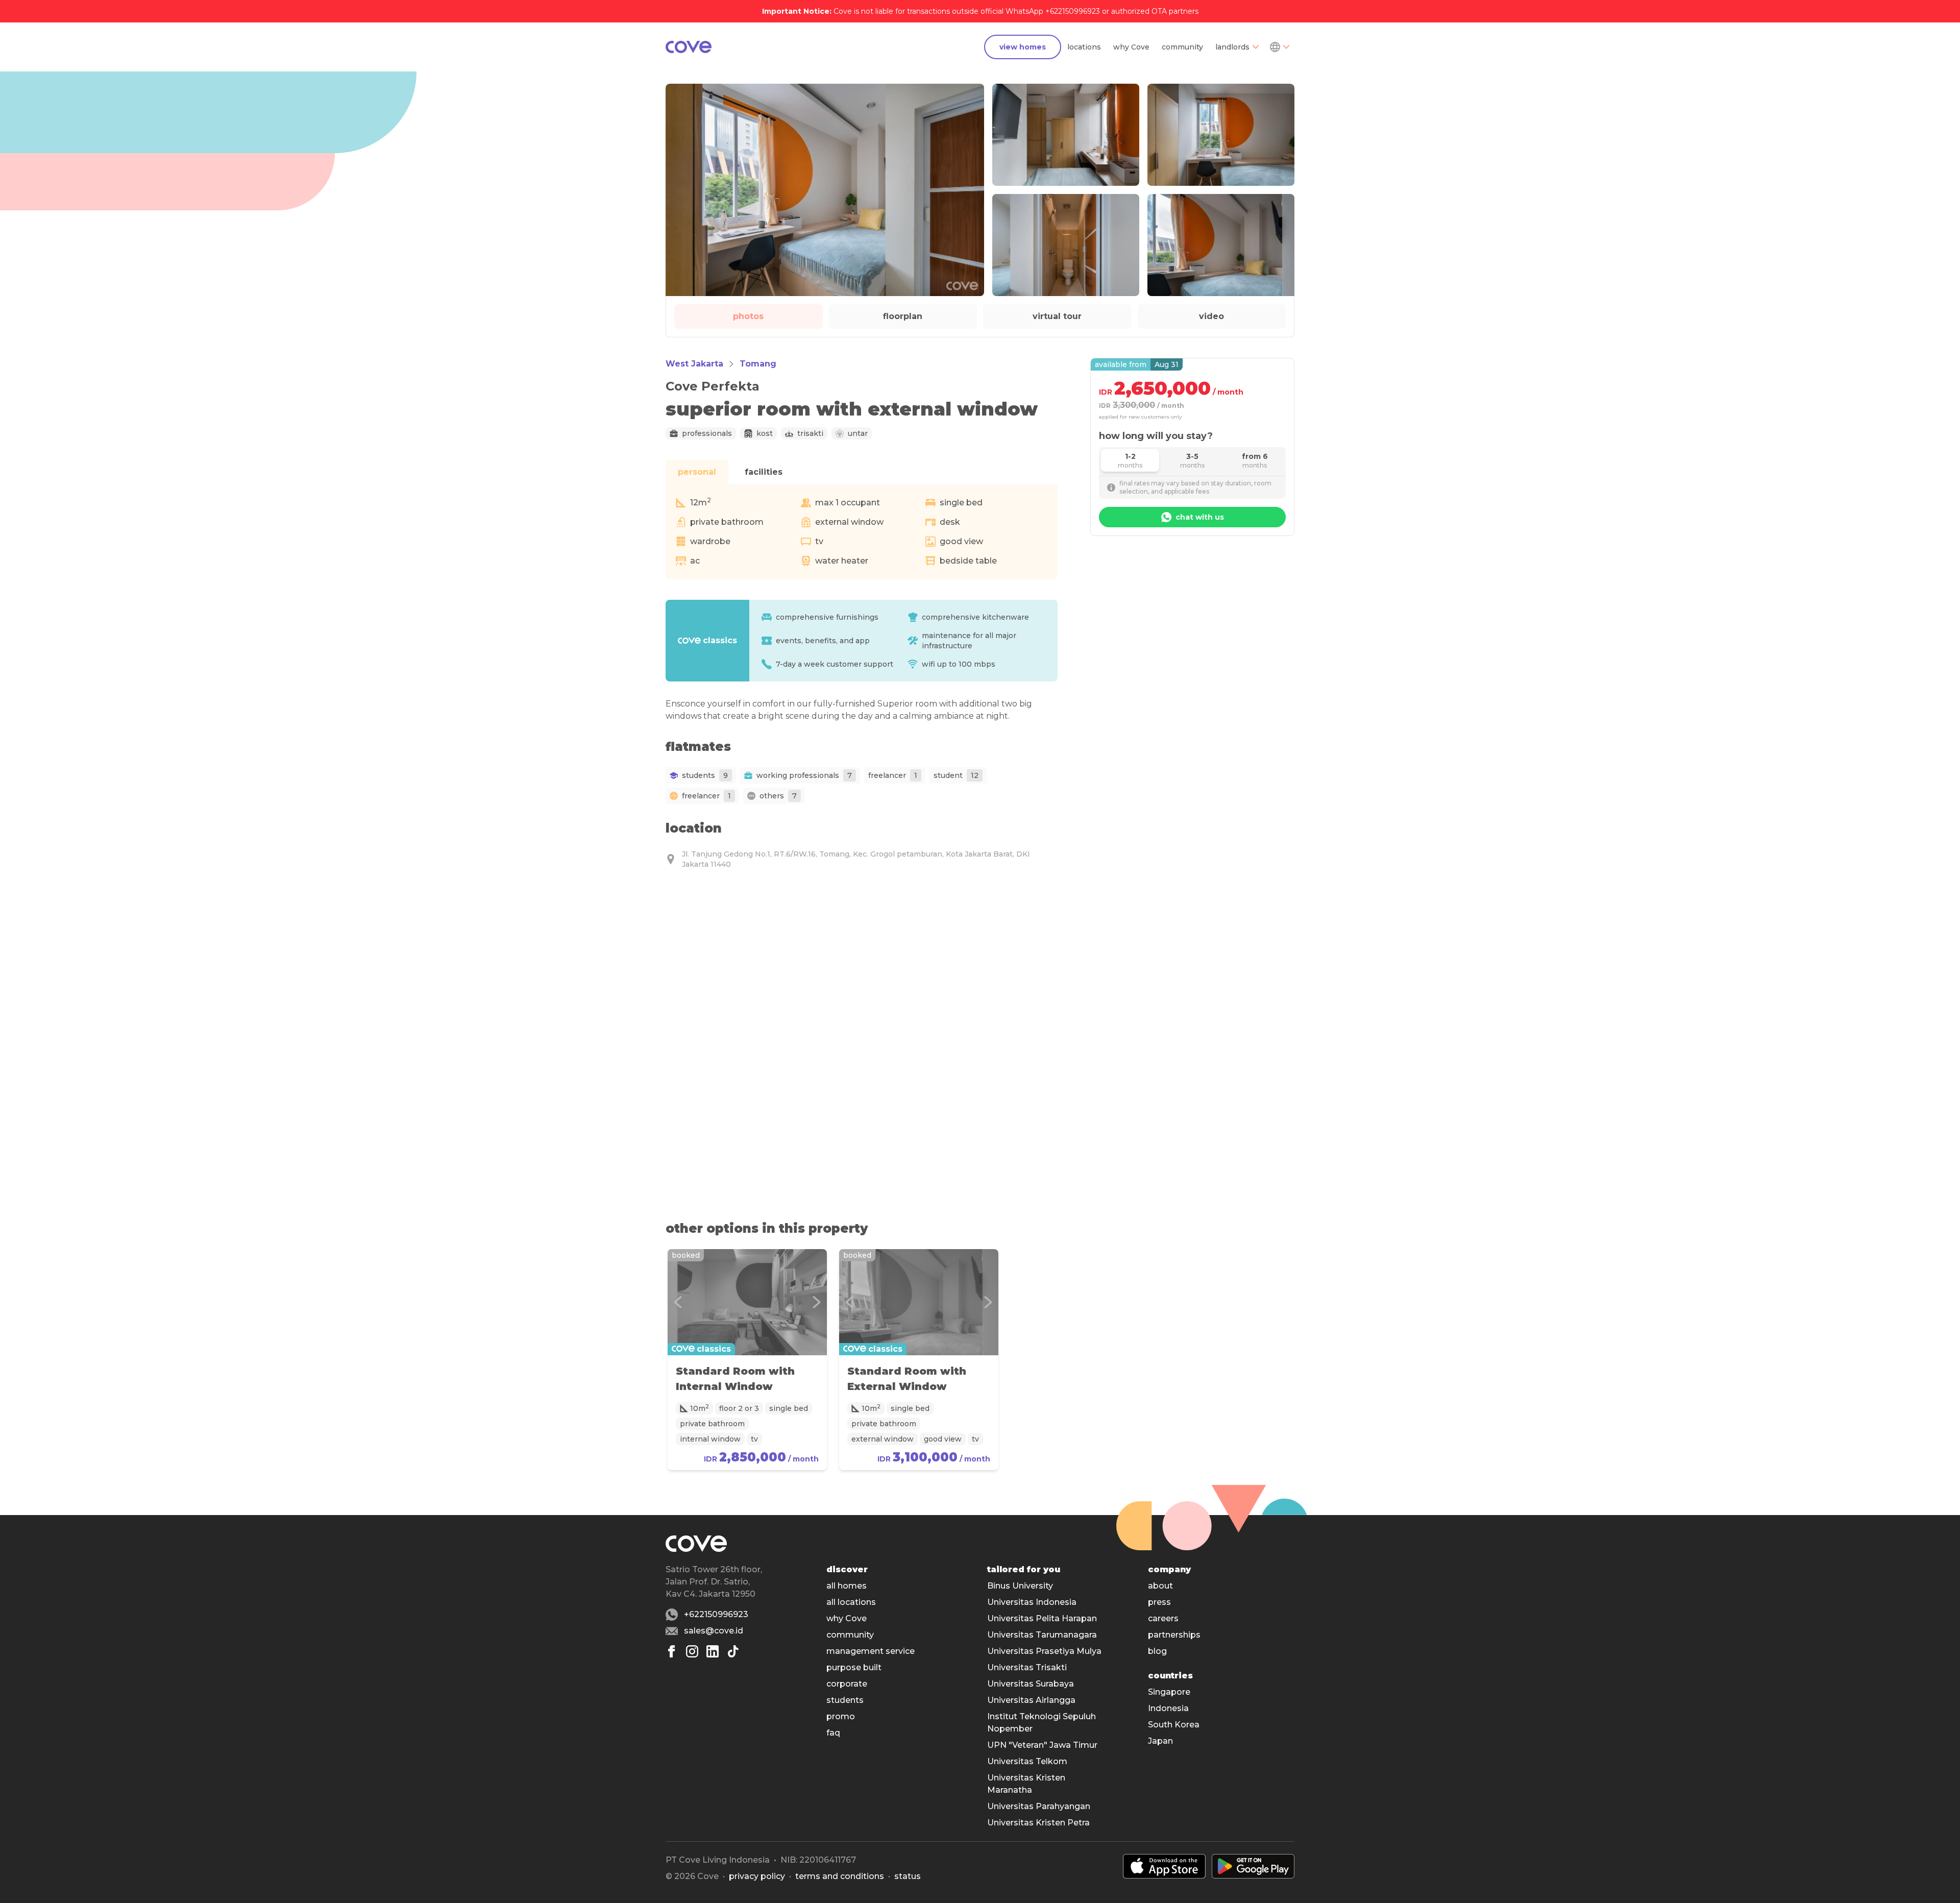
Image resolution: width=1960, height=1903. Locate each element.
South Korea (1174, 1725)
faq (833, 1733)
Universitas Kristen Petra (1038, 1823)
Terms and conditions (840, 1876)
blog (1157, 1651)
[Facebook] (672, 1651)
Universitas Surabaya (1031, 1684)
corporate (847, 1684)
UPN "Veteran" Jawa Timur (1042, 1745)
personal (697, 472)
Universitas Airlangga (1031, 1700)
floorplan (903, 316)
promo (841, 1716)
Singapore (1169, 1692)
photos (748, 316)
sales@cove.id (714, 1631)
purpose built (854, 1667)
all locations (851, 1602)
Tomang (758, 364)
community (1182, 47)
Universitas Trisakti (1027, 1667)
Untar (858, 433)
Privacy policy (757, 1876)
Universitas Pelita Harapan (1042, 1618)
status (908, 1876)
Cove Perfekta (713, 386)
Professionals (707, 433)
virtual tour (1057, 316)
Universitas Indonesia (1032, 1602)
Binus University (1020, 1586)
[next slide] (817, 1302)
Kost (765, 433)
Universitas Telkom (1027, 1761)
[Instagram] (692, 1651)
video (1211, 316)
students (845, 1700)
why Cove (1131, 47)
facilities (764, 472)
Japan (1160, 1741)
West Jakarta (694, 364)
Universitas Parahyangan (1039, 1806)
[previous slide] (678, 1302)
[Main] (689, 47)
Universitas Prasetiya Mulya (1044, 1651)
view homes (1023, 47)
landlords (1232, 47)
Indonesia (1168, 1708)
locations (1084, 47)
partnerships (1174, 1635)
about (1160, 1586)
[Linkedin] (713, 1651)
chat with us (1200, 517)
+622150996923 (716, 1614)
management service (871, 1651)
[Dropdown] (1279, 47)
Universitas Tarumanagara (1042, 1635)
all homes (847, 1586)
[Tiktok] (733, 1651)
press (1159, 1602)
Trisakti (810, 433)
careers (1163, 1618)
